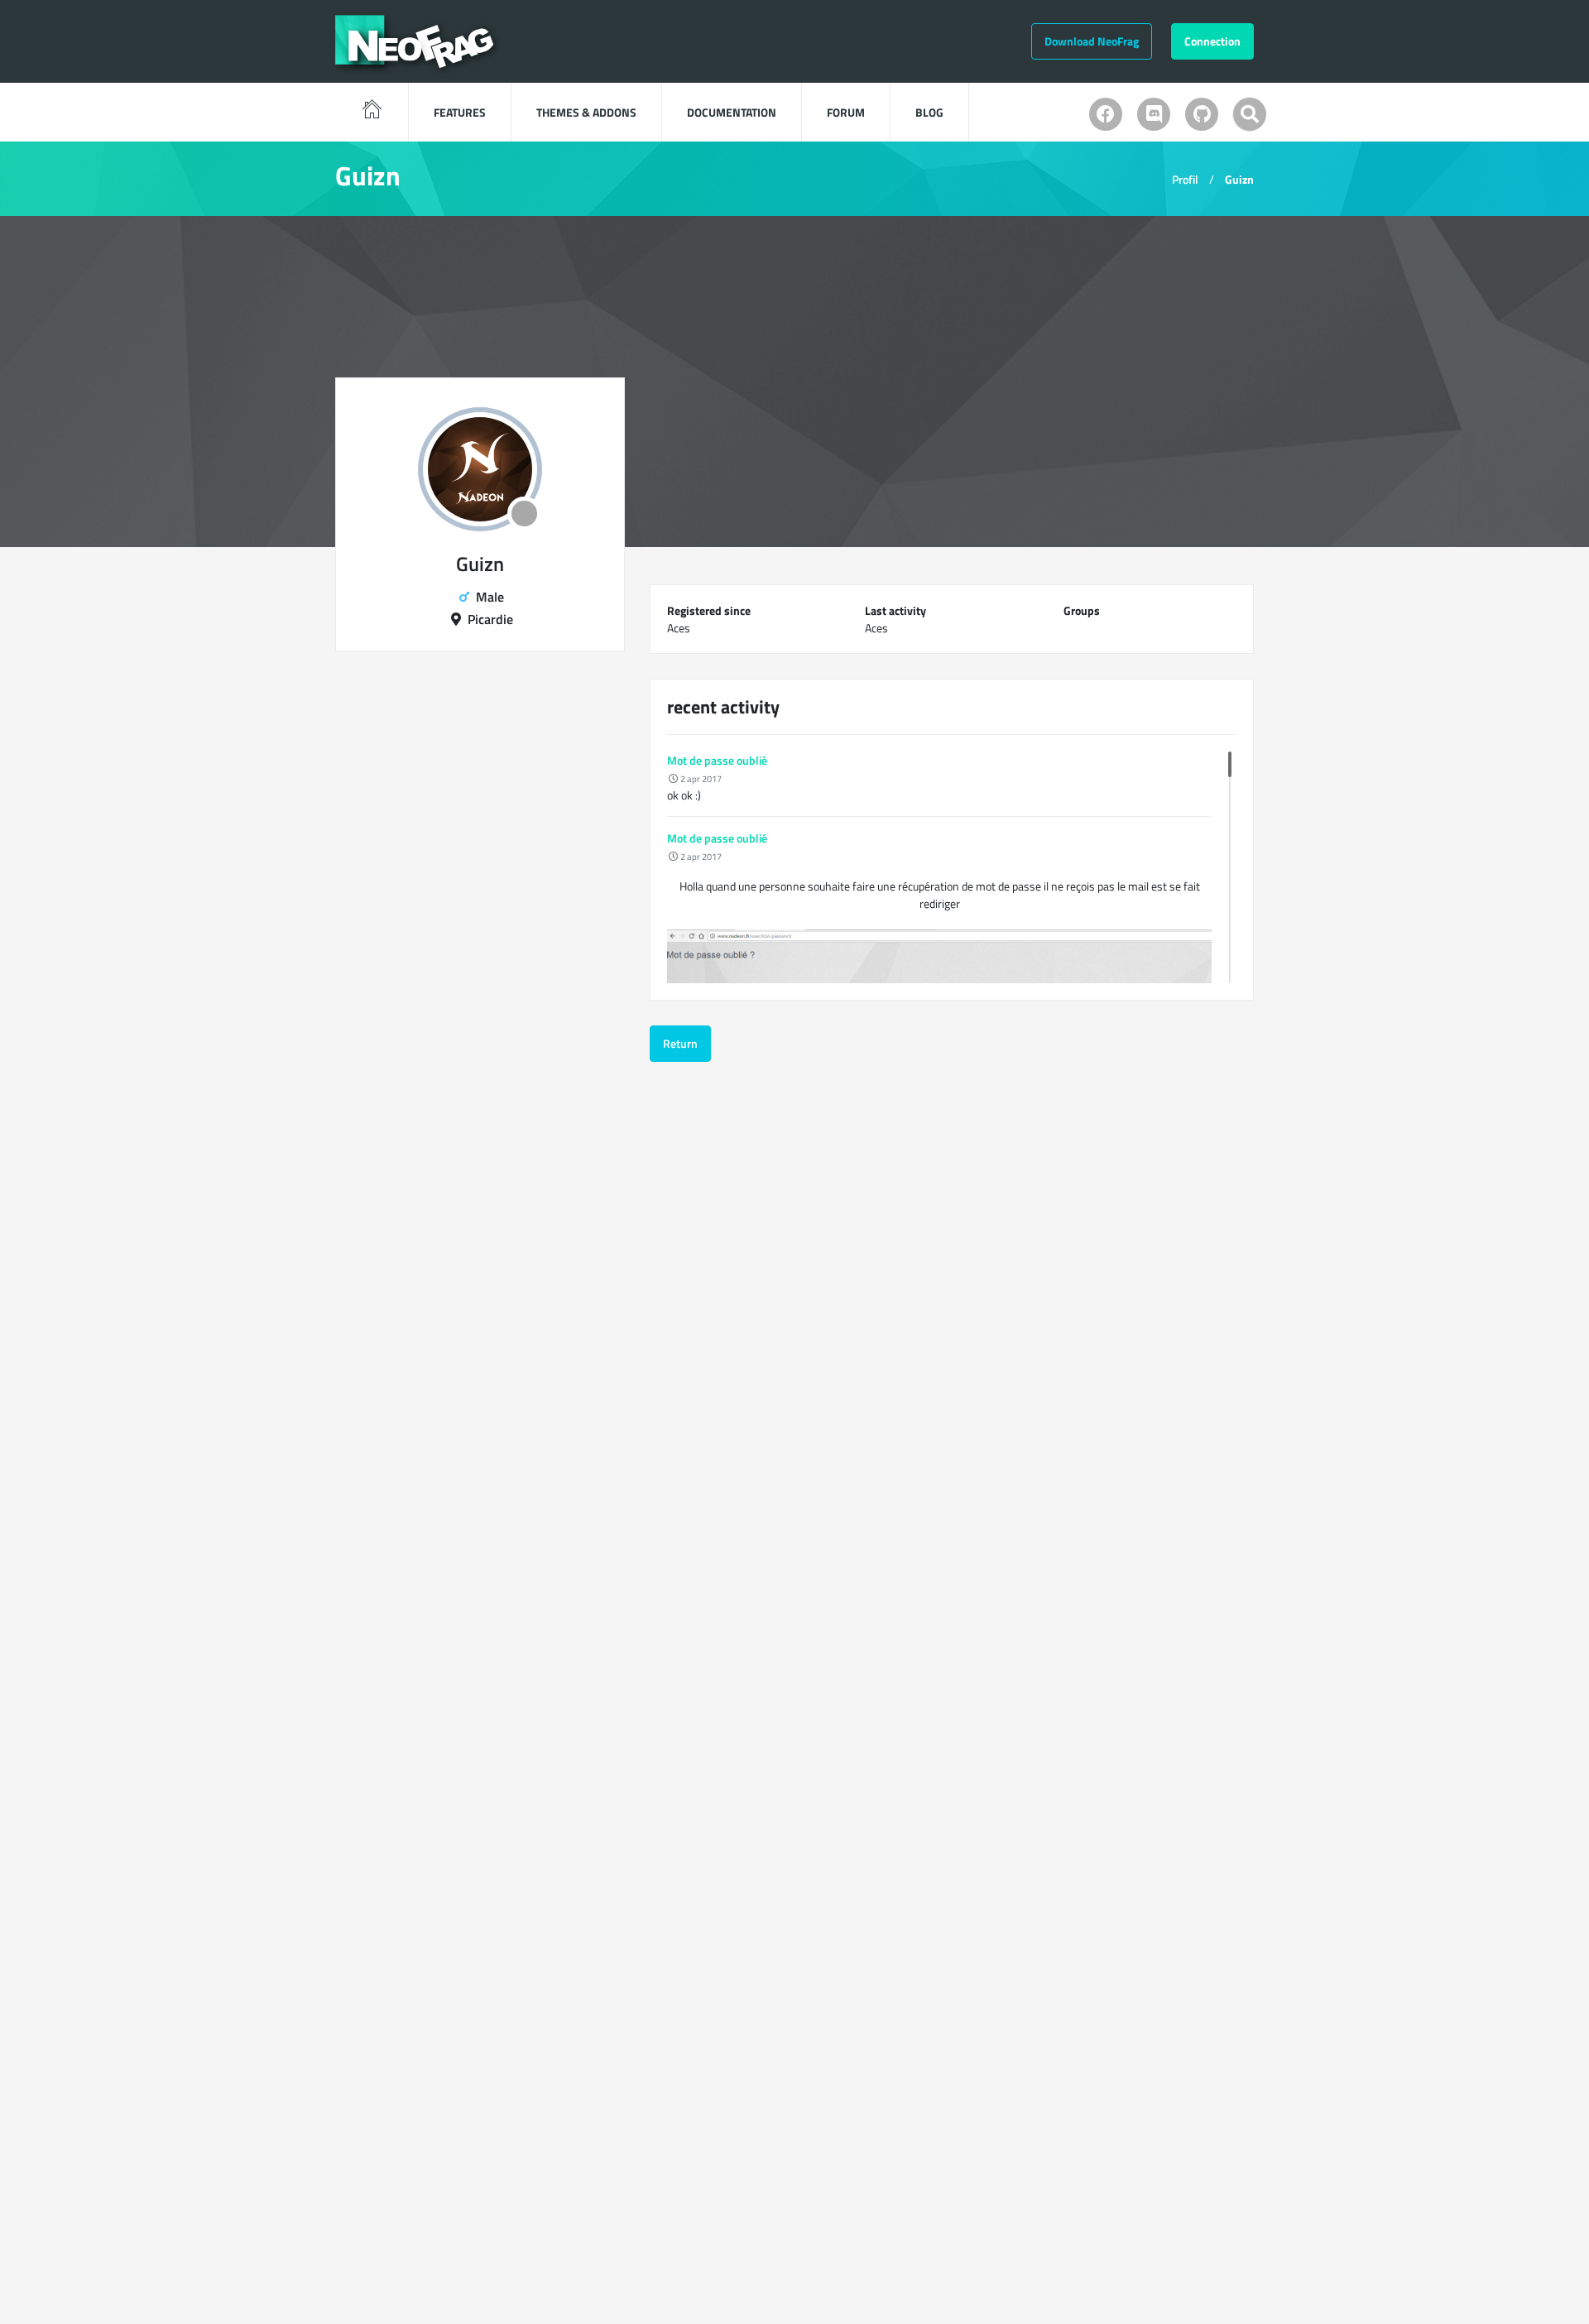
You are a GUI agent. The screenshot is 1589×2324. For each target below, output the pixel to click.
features (460, 112)
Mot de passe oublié (717, 760)
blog (929, 112)
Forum (846, 112)
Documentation (732, 112)
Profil (1185, 179)
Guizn (1239, 179)
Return (680, 1043)
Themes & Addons (586, 112)
